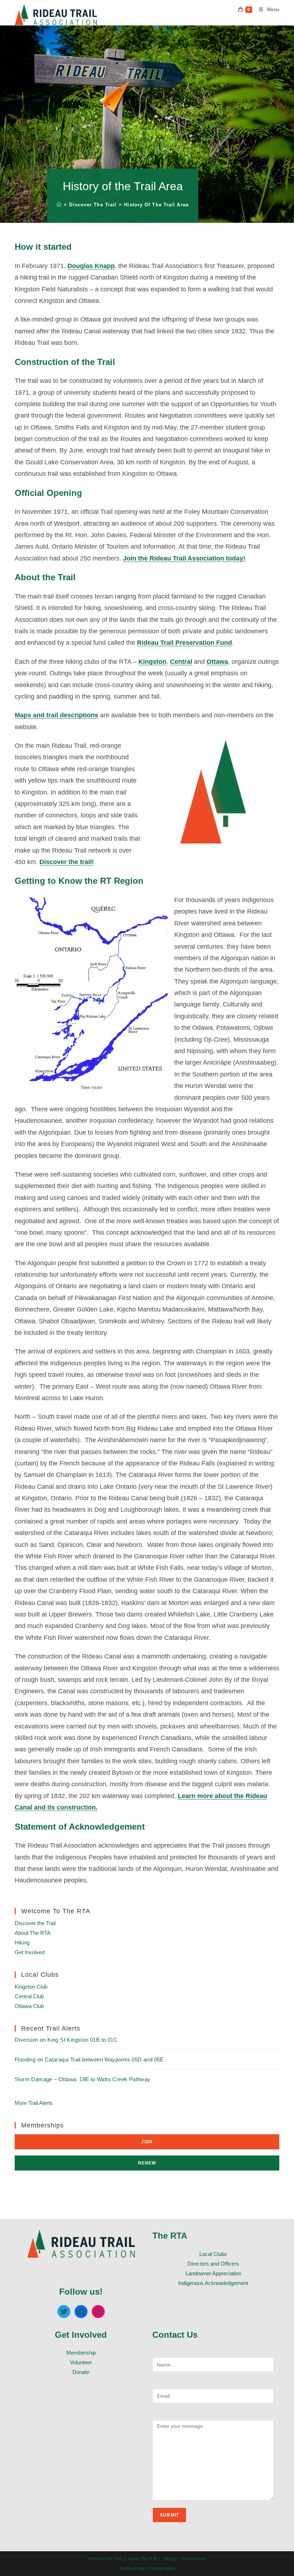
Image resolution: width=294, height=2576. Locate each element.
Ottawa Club (29, 2006)
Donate (81, 2372)
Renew (147, 2163)
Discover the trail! (67, 862)
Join (147, 2142)
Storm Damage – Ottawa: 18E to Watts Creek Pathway (83, 2079)
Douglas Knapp (91, 266)
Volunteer (81, 2362)
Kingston (152, 662)
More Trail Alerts (34, 2103)
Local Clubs (213, 2254)
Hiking (22, 1942)
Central (181, 662)
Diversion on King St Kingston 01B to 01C (66, 2040)
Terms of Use (132, 2568)
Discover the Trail (35, 1923)
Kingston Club (31, 1987)
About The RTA (33, 1933)
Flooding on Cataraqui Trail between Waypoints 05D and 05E (89, 2059)
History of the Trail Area (156, 205)
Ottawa (217, 662)
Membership (81, 2353)
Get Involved (30, 1952)
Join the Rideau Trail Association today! (184, 558)
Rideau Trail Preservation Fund (184, 643)
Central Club (29, 1996)
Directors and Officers (213, 2264)
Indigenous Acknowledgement (213, 2283)
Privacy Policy (161, 2568)
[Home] (59, 205)
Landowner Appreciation (213, 2273)
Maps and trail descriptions (56, 715)
